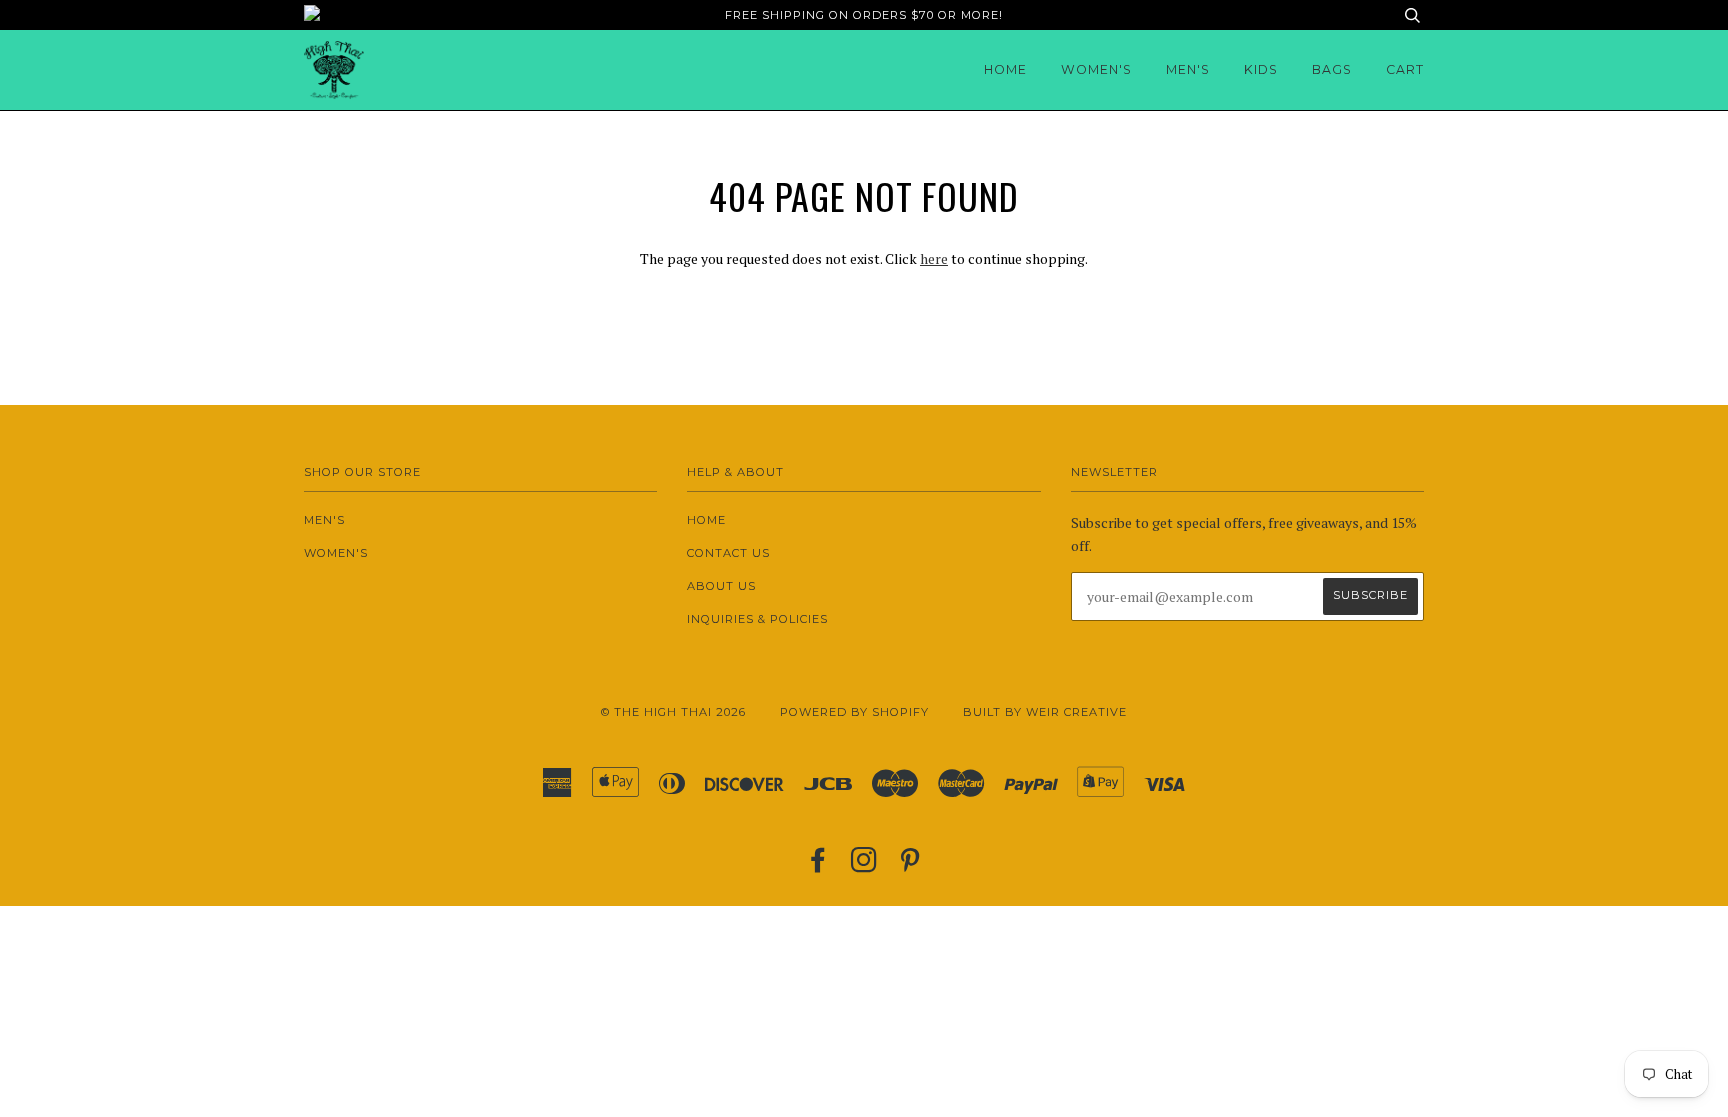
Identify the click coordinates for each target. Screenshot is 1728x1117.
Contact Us (728, 553)
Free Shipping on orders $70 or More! (864, 15)
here (934, 258)
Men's (1188, 69)
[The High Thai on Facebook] (818, 866)
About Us (721, 586)
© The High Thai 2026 (673, 712)
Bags (1332, 69)
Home (1005, 69)
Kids (1261, 69)
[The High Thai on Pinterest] (910, 866)
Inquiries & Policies (757, 619)
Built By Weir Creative (1045, 712)
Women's (1096, 69)
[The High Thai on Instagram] (864, 866)
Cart (1405, 69)
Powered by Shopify (854, 712)
